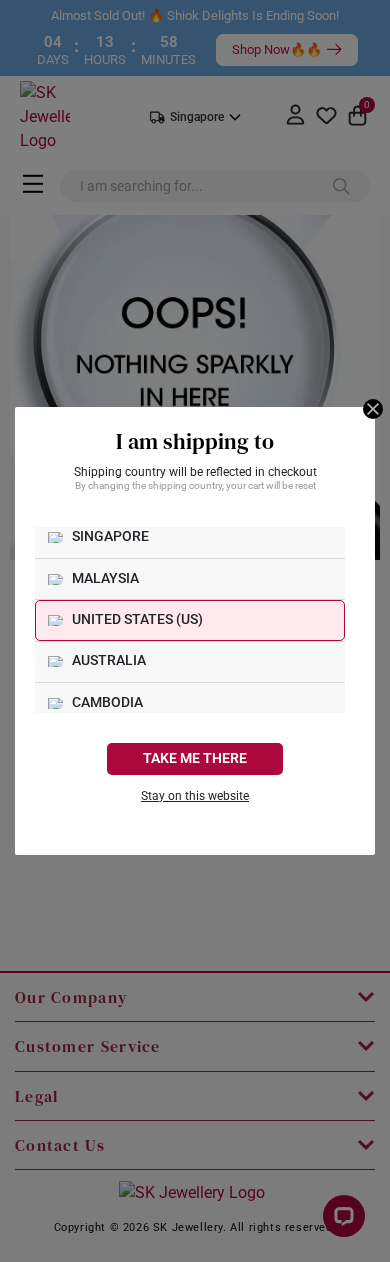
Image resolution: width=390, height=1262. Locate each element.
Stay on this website (195, 796)
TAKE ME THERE (195, 758)
